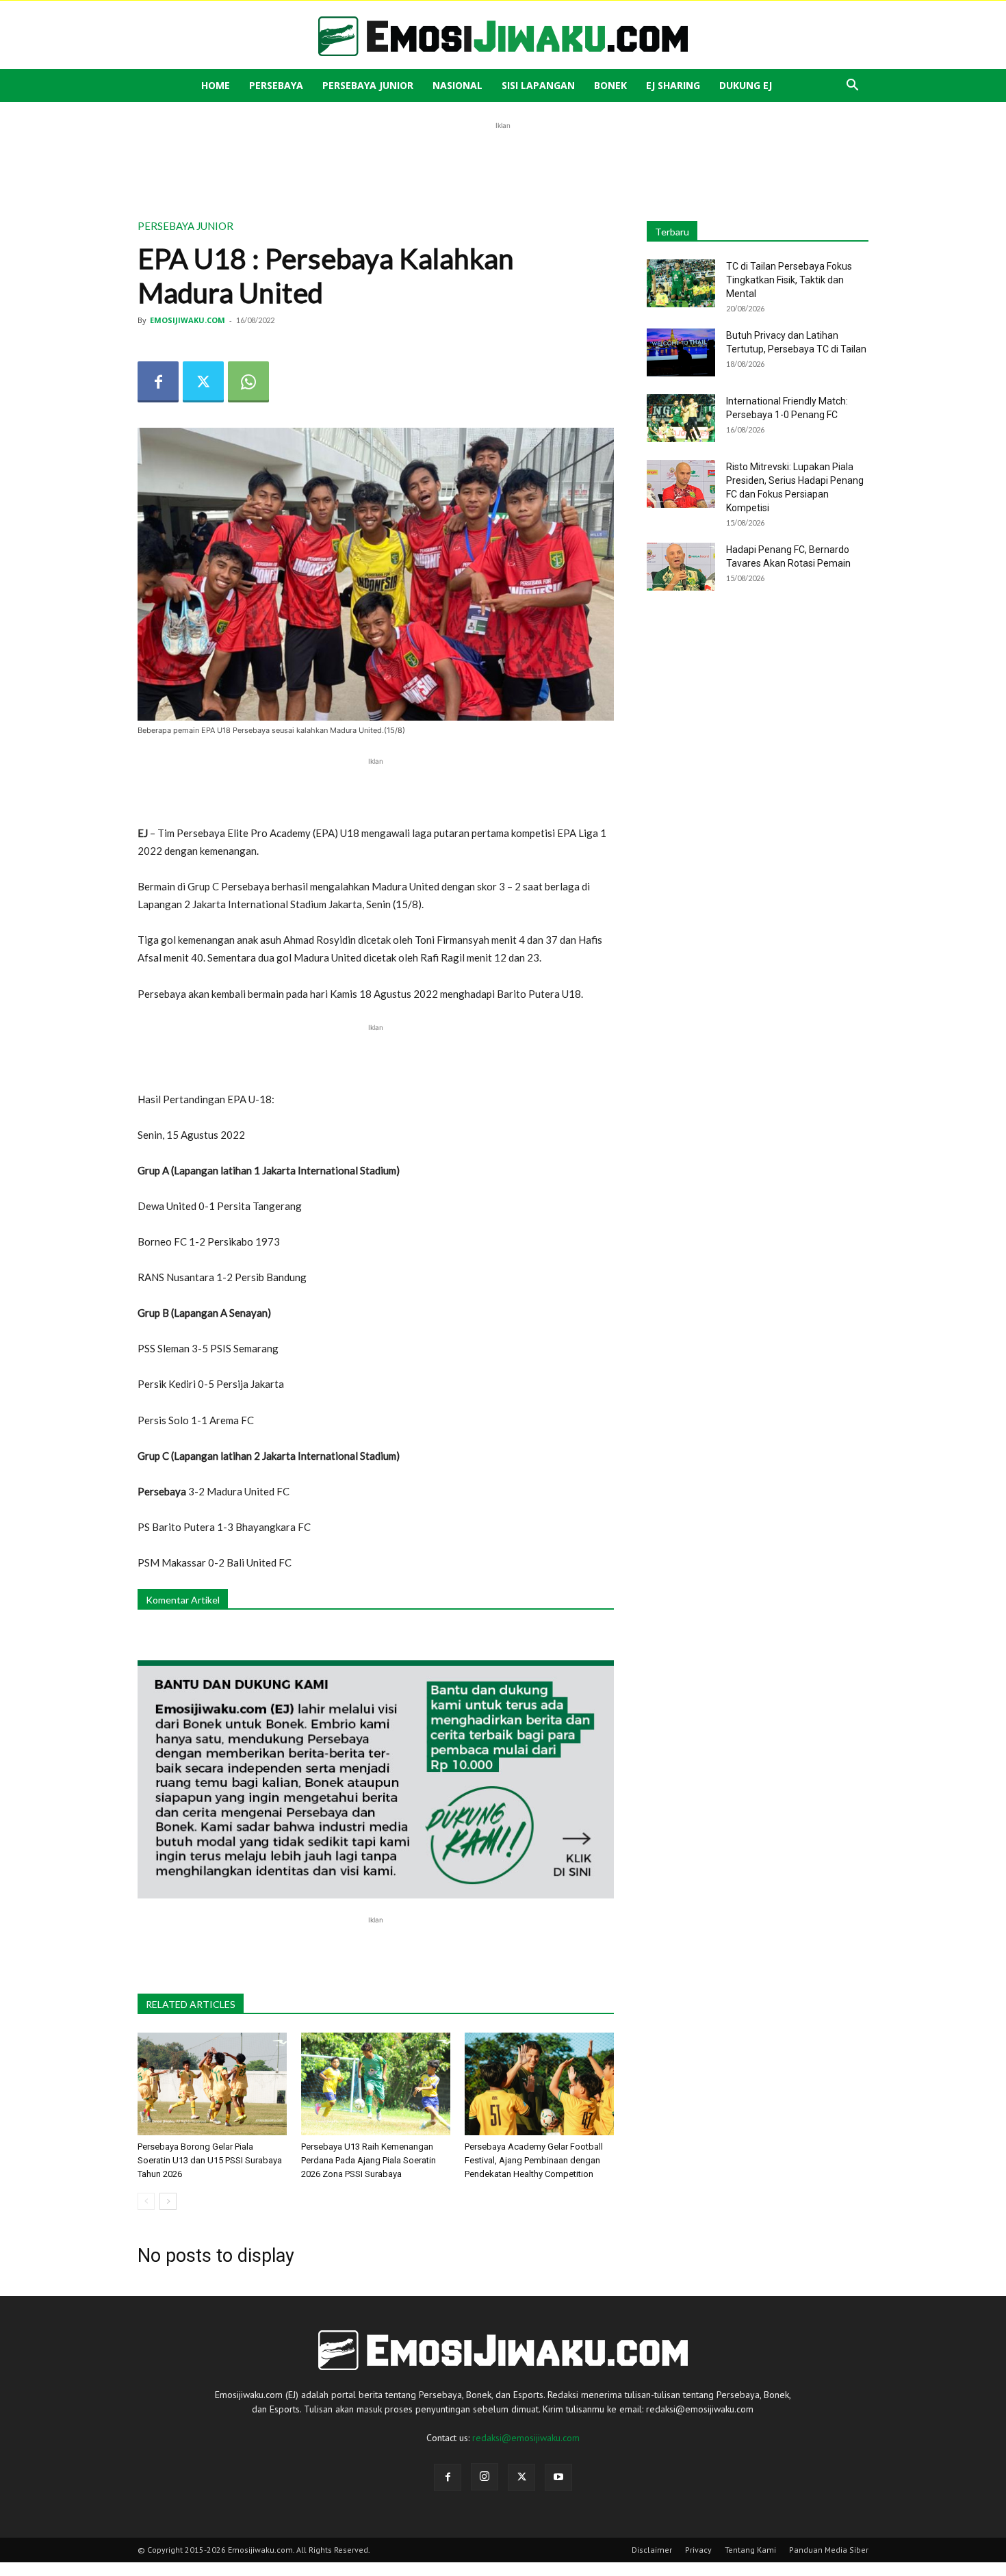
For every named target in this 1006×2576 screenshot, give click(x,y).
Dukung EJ (746, 85)
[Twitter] (203, 382)
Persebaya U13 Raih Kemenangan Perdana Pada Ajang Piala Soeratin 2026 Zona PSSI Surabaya (369, 2160)
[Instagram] (485, 2477)
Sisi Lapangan (538, 85)
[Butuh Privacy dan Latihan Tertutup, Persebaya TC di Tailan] (681, 352)
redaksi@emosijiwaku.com (526, 2438)
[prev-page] (146, 2201)
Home (216, 85)
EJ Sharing (673, 85)
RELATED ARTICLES (191, 2004)
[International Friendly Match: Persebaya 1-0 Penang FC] (681, 418)
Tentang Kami (750, 2550)
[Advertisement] (503, 164)
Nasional (457, 85)
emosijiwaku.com (188, 320)
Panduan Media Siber (829, 2550)
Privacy (698, 2550)
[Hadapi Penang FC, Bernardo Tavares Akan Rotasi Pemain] (681, 567)
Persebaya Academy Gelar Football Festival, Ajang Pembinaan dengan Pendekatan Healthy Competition (534, 2160)
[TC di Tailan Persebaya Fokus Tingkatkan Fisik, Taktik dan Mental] (681, 283)
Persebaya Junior (368, 85)
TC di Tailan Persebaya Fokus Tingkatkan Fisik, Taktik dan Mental (789, 280)
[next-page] (168, 2201)
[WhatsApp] (248, 382)
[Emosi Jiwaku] (503, 36)
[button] (852, 87)
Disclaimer (652, 2550)
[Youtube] (558, 2477)
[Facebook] (158, 382)
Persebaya (276, 85)
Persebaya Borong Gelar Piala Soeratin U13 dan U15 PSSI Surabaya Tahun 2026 (210, 2160)
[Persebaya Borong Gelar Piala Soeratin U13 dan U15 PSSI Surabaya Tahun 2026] (212, 2084)
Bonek (610, 85)
